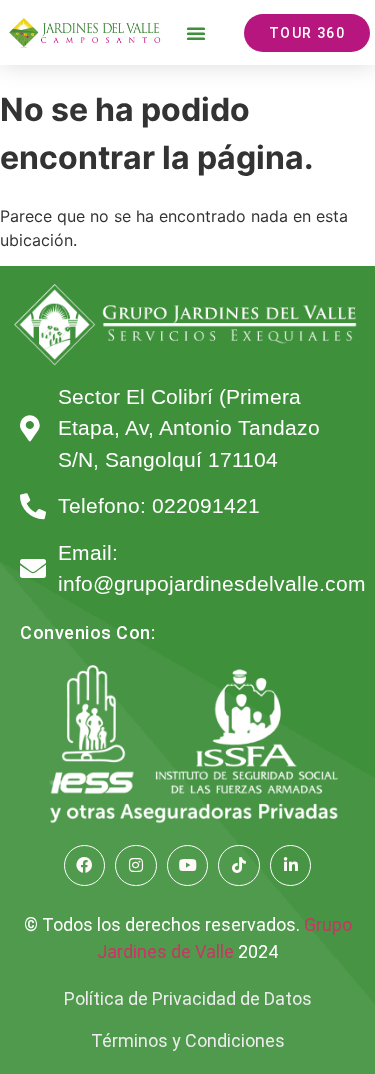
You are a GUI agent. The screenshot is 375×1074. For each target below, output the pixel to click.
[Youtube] (188, 866)
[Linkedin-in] (291, 866)
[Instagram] (136, 866)
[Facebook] (85, 866)
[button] (196, 33)
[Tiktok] (239, 866)
